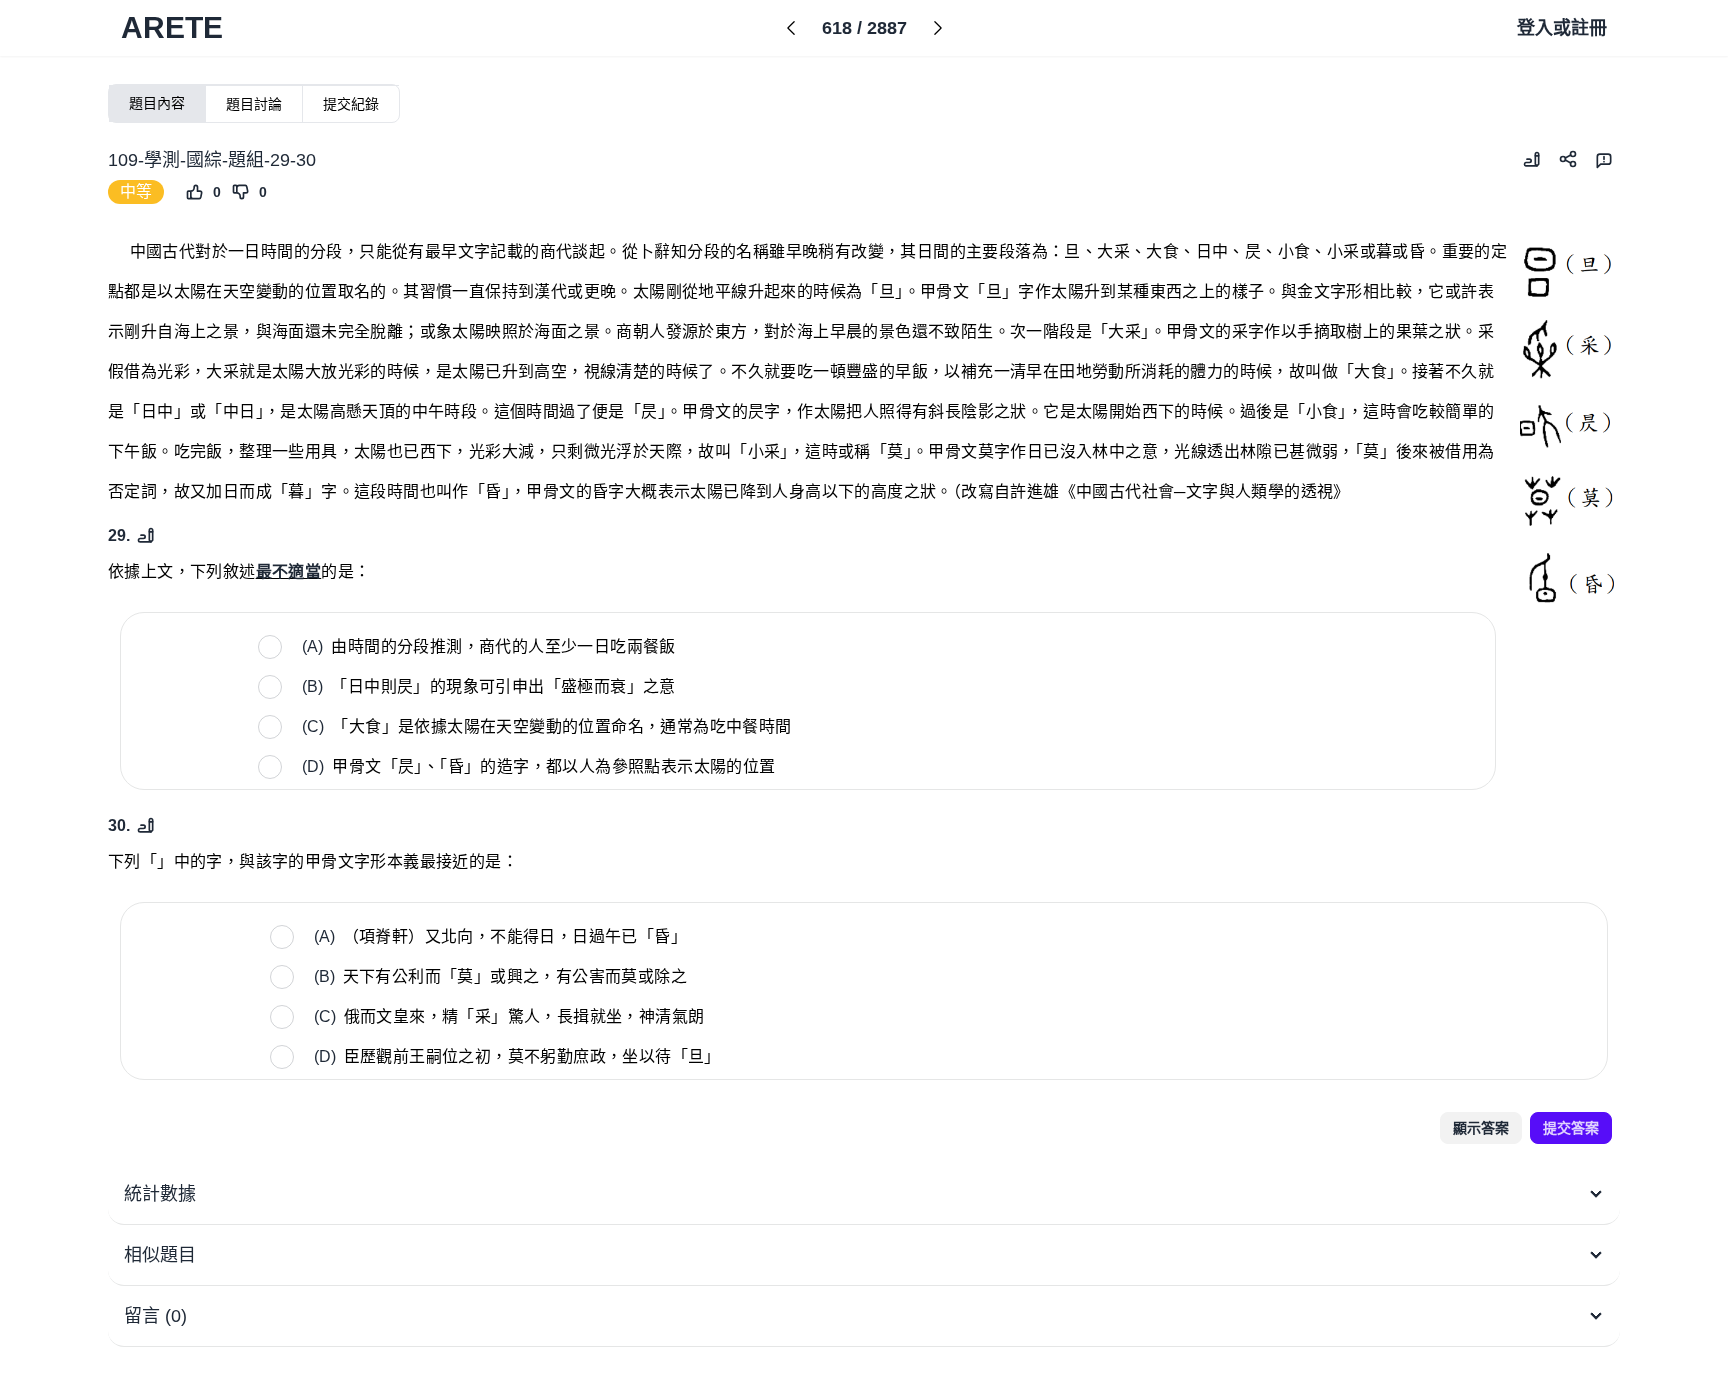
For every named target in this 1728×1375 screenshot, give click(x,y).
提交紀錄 (351, 104)
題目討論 (254, 104)
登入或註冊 (1562, 28)
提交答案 (1571, 1128)
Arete (172, 27)
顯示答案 (1481, 1128)
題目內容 (157, 103)
